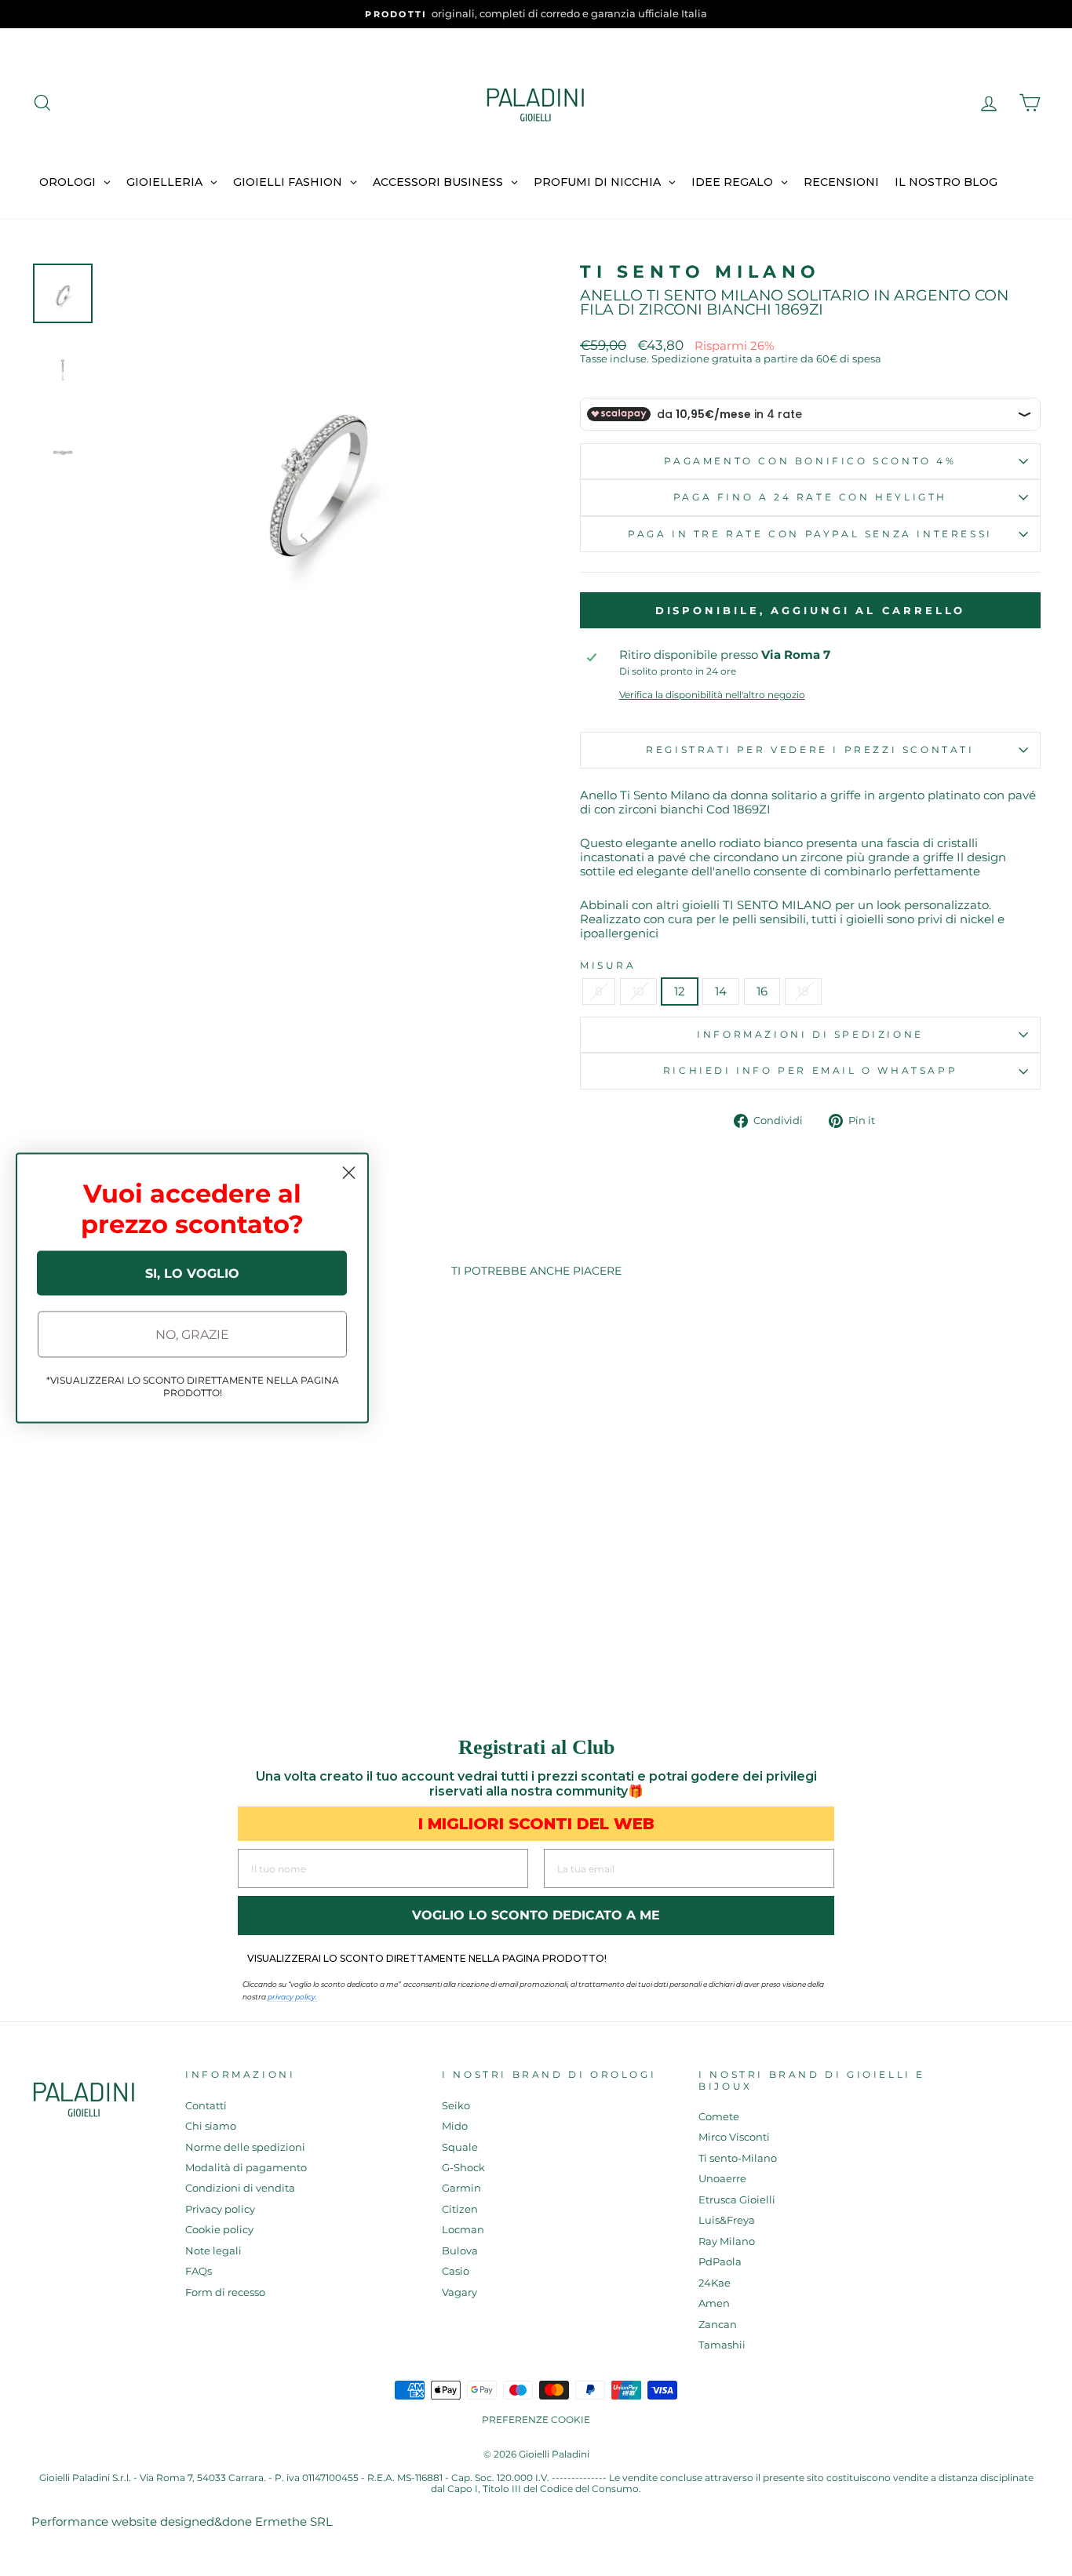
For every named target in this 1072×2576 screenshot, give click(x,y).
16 (762, 991)
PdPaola (720, 2262)
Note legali (213, 2251)
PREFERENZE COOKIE (536, 2420)
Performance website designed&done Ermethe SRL (182, 2521)
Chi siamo (211, 2126)
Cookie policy (219, 2230)
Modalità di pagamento (246, 2168)
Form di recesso (225, 2292)
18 (803, 991)
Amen (714, 2303)
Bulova (460, 2251)
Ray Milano (727, 2241)
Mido (455, 2126)
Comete (719, 2117)
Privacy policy (220, 2209)
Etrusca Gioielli (737, 2200)
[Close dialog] (349, 1173)
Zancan (718, 2325)
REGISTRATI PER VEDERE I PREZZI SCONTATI (810, 750)
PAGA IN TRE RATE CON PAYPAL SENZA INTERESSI (810, 534)
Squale (460, 2147)
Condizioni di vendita (240, 2188)
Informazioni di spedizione (810, 1034)
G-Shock (463, 2168)
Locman (463, 2230)
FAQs (199, 2271)
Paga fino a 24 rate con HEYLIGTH (810, 497)
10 (638, 991)
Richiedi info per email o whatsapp (810, 1070)
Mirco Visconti (734, 2137)
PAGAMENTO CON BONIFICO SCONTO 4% (810, 461)
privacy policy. (292, 1997)
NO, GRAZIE (192, 1334)
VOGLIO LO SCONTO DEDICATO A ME (536, 1915)
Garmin (461, 2188)
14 (721, 991)
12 (680, 991)
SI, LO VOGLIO (192, 1273)
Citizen (460, 2209)
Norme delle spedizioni (245, 2147)
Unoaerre (722, 2179)
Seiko (456, 2106)
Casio (456, 2271)
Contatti (206, 2106)
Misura (608, 966)
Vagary (459, 2292)
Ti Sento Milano (700, 272)
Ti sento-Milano (738, 2158)
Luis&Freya (727, 2220)
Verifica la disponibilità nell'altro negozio (712, 695)
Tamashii (722, 2345)
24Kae (715, 2283)
